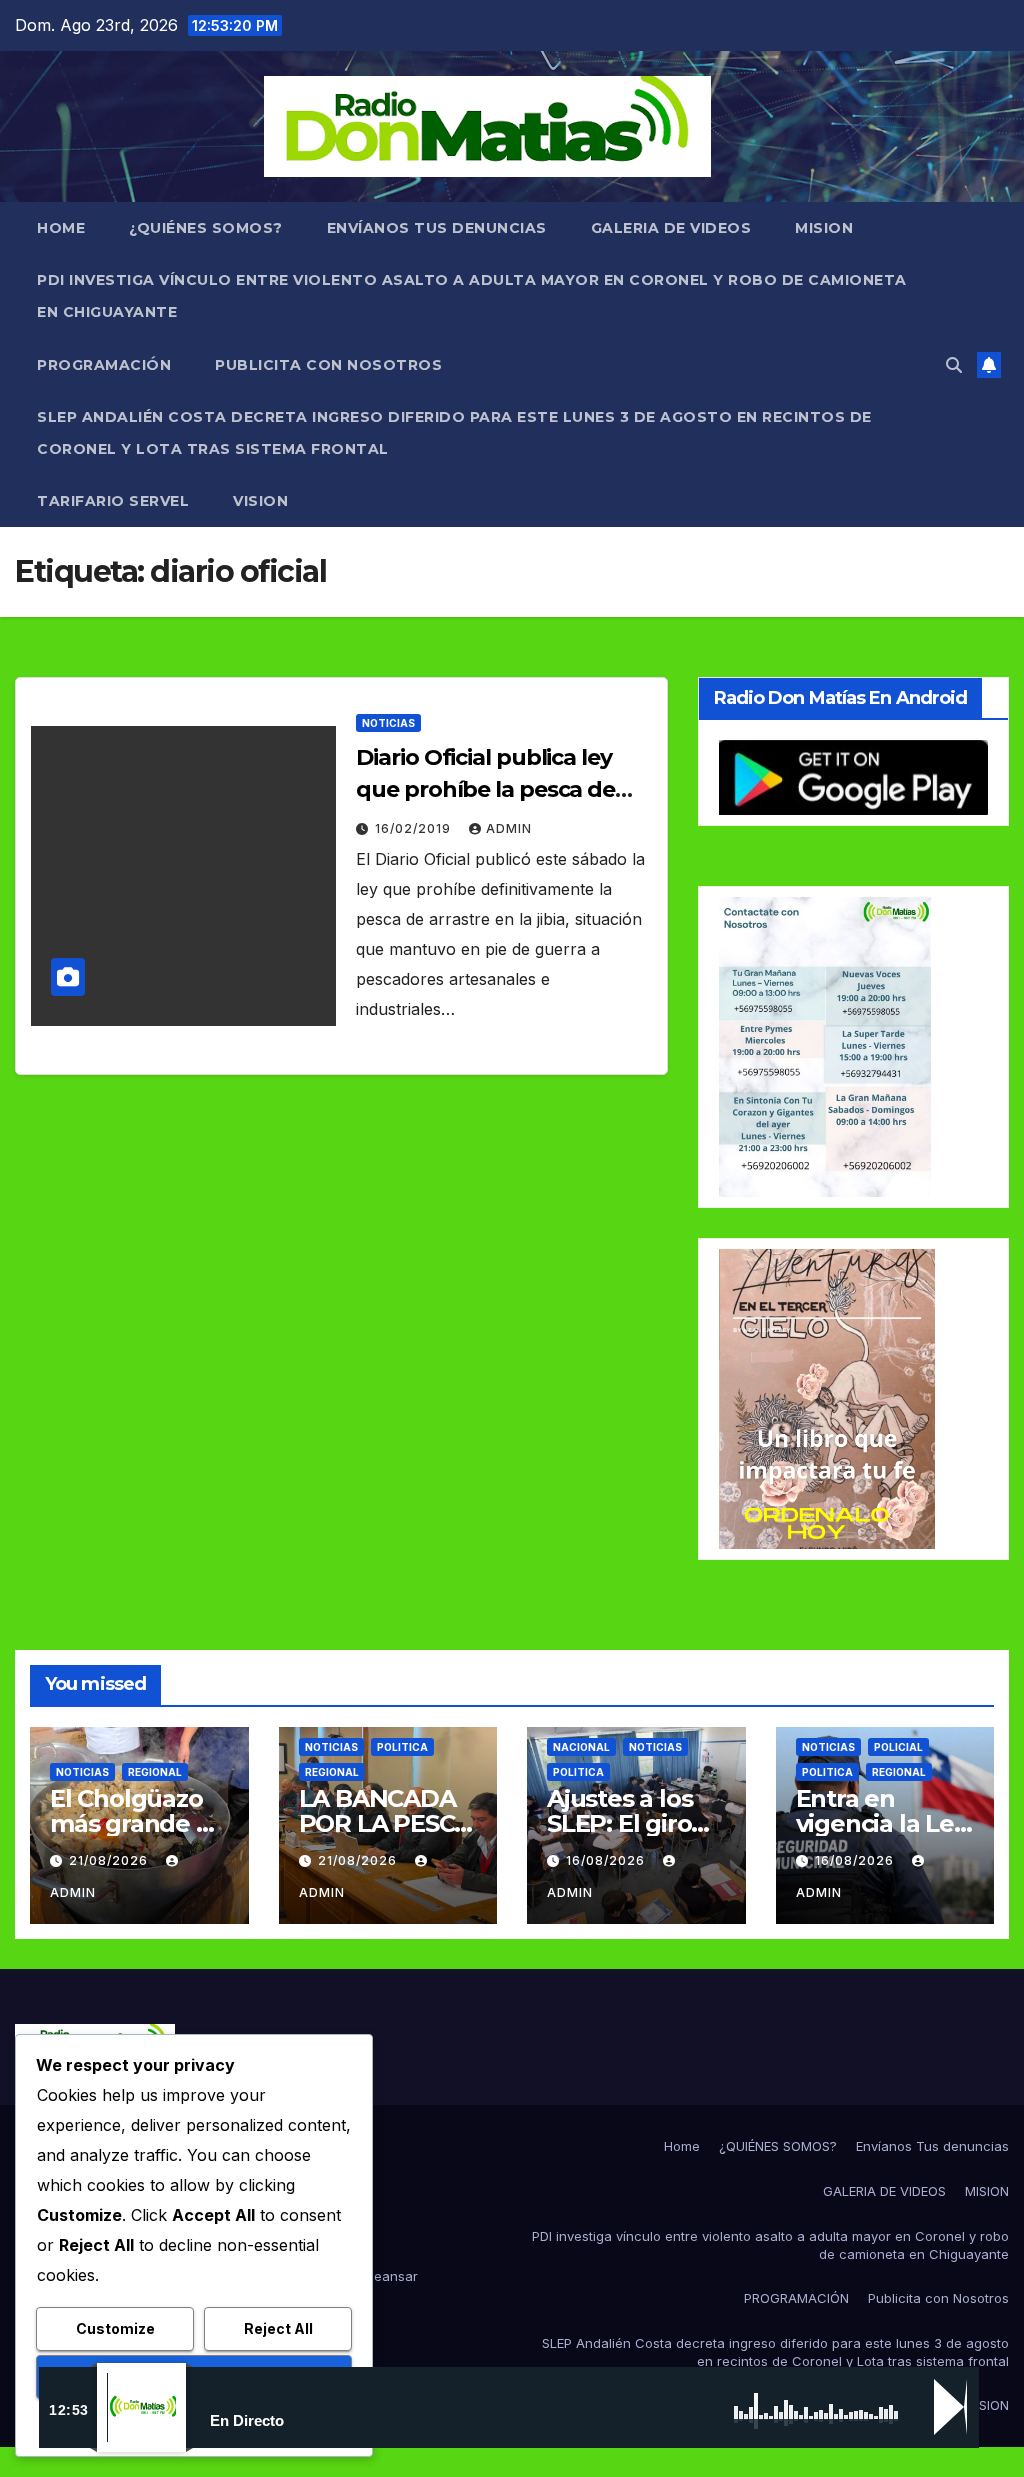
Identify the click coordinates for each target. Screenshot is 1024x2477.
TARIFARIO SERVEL (113, 501)
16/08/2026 (607, 1860)
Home (61, 228)
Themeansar (378, 2276)
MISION (824, 228)
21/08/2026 (110, 1860)
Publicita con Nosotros (328, 365)
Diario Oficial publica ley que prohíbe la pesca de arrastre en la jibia (485, 789)
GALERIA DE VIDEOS (671, 228)
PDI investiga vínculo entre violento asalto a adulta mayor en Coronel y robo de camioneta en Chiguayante (472, 296)
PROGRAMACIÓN (104, 365)
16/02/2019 (415, 828)
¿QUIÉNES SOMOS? (206, 228)
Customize (115, 2328)
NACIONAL (581, 1747)
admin (509, 828)
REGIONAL (155, 1772)
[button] (954, 365)
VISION (260, 501)
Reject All (278, 2328)
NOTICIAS (388, 723)
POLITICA (402, 1747)
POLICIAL (898, 1747)
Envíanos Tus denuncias (437, 228)
